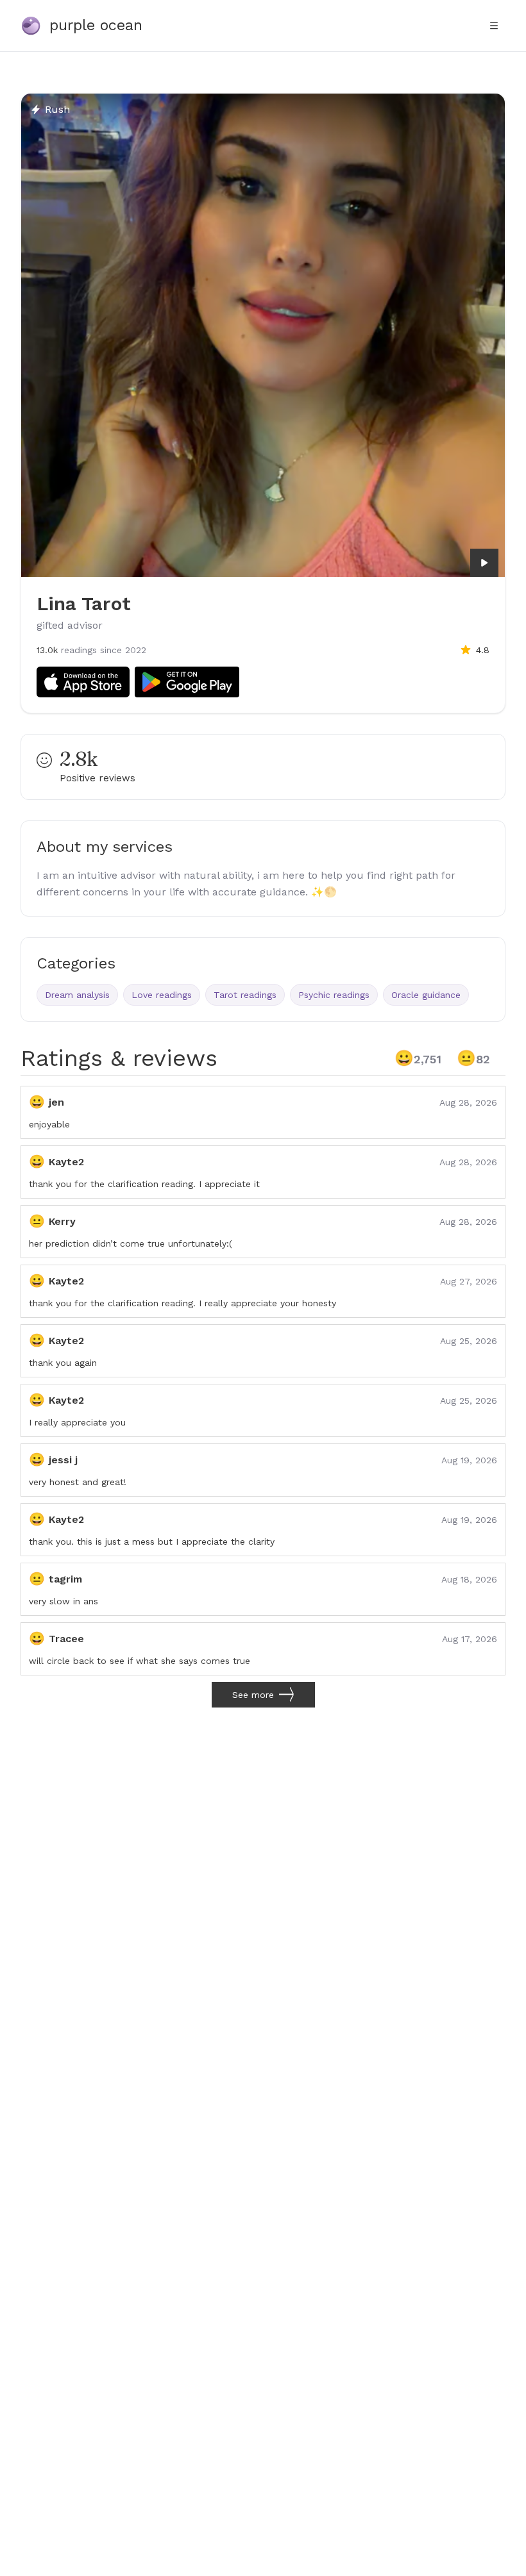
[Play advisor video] (484, 563)
